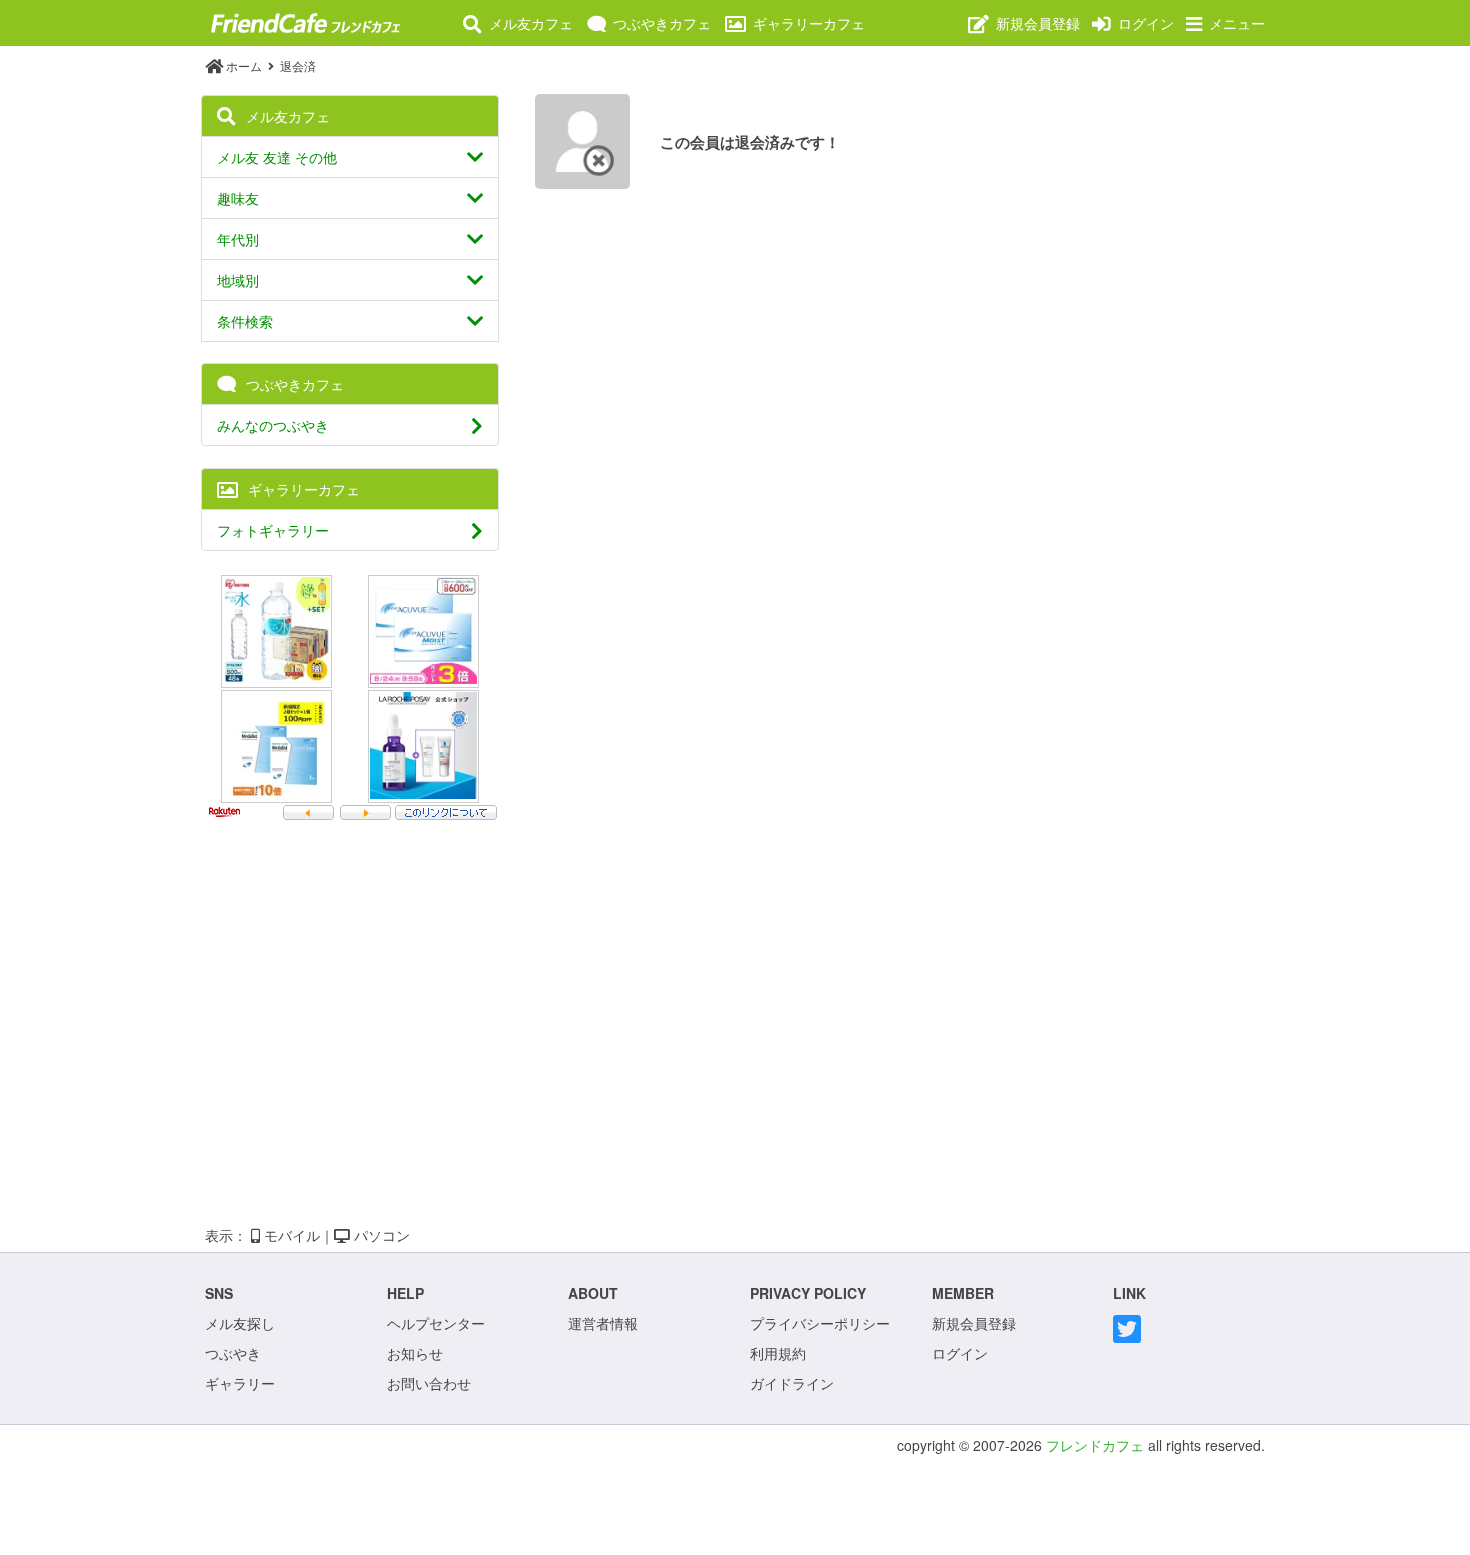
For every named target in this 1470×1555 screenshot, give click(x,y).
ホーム (244, 65)
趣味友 (238, 198)
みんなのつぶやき (273, 425)
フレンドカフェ (1095, 1445)
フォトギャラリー (273, 530)
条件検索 (245, 321)
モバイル (290, 1235)
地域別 (238, 280)
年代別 (238, 239)
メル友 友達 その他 (277, 157)
